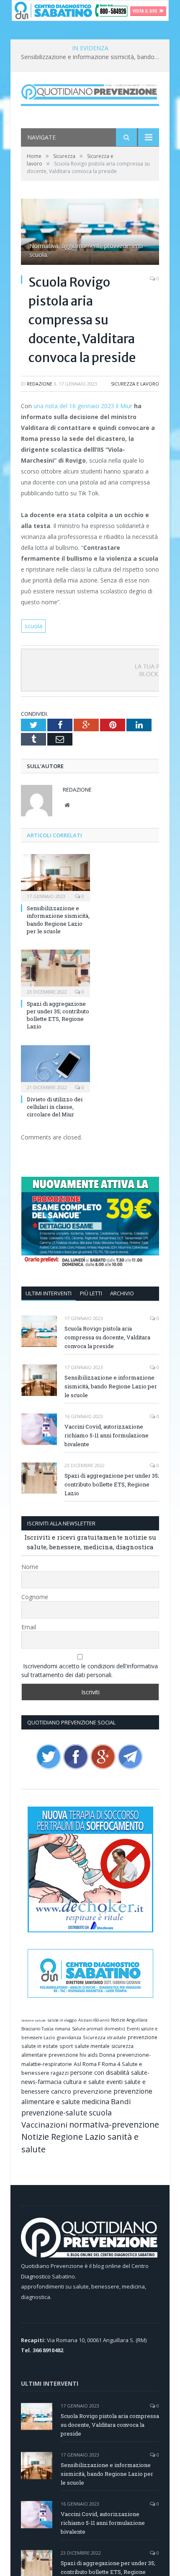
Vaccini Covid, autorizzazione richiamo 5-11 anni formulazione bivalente (107, 1435)
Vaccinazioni (44, 2124)
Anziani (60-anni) (94, 2020)
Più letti (91, 1293)
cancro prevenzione (81, 2091)
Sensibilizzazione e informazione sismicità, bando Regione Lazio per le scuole (92, 57)
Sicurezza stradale (104, 2037)
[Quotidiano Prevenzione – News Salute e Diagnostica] (90, 90)
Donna (107, 2055)
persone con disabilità (100, 2072)
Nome (30, 1567)
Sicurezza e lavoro (135, 384)
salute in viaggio (62, 2020)
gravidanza (69, 2037)
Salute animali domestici (99, 2029)
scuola (33, 626)
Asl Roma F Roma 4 (97, 2064)
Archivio (122, 1293)
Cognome (35, 1597)
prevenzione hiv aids (73, 2055)
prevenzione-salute (54, 2113)
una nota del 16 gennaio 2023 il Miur (83, 406)
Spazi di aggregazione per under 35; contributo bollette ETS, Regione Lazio (58, 1015)
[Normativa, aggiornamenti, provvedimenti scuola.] (90, 233)
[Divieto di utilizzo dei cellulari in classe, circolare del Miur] (55, 1068)
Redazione (40, 384)
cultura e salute (84, 2082)
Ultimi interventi (49, 1293)
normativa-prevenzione (114, 2124)
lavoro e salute (33, 2020)
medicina (95, 2102)
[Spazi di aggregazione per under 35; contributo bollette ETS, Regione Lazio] (55, 972)
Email (29, 1627)
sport (66, 2046)
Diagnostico (36, 2276)
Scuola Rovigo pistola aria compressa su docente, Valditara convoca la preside (107, 1337)
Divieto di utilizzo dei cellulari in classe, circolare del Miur (55, 1107)
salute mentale (92, 2046)
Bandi (121, 2101)
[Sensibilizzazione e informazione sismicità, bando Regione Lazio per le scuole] (55, 877)
